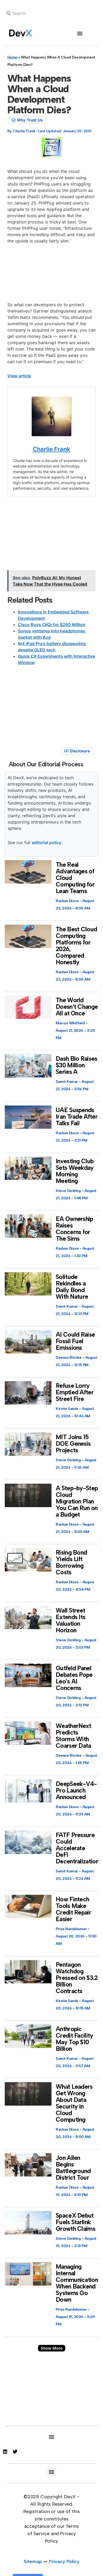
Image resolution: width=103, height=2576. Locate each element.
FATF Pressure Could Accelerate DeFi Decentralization (77, 1848)
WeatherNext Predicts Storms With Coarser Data (73, 1736)
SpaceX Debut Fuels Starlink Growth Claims (76, 2222)
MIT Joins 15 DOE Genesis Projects (73, 1444)
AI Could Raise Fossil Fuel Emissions (75, 1341)
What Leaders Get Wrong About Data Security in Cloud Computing (74, 2103)
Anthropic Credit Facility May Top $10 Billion (74, 2039)
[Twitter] (15, 2452)
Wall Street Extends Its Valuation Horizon (71, 1620)
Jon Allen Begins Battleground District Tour (73, 2168)
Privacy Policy (64, 2562)
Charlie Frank (51, 449)
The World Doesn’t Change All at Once (77, 1007)
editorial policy (46, 843)
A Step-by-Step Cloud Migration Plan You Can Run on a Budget (77, 1501)
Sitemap (33, 2562)
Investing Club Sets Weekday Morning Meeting (75, 1171)
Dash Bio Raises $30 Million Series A (77, 1065)
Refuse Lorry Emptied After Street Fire (75, 1392)
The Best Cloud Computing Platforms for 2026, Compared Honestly (76, 946)
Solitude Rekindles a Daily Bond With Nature (72, 1287)
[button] (80, 33)
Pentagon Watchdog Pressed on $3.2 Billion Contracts (77, 1978)
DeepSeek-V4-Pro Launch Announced (76, 1790)
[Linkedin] (5, 2452)
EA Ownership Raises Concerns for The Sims (74, 1229)
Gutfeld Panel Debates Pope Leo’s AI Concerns (74, 1678)
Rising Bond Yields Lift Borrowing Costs (71, 1562)
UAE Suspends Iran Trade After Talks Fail (77, 1117)
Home (12, 57)
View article (19, 376)
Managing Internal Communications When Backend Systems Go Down (78, 2283)
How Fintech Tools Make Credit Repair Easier (73, 1909)
